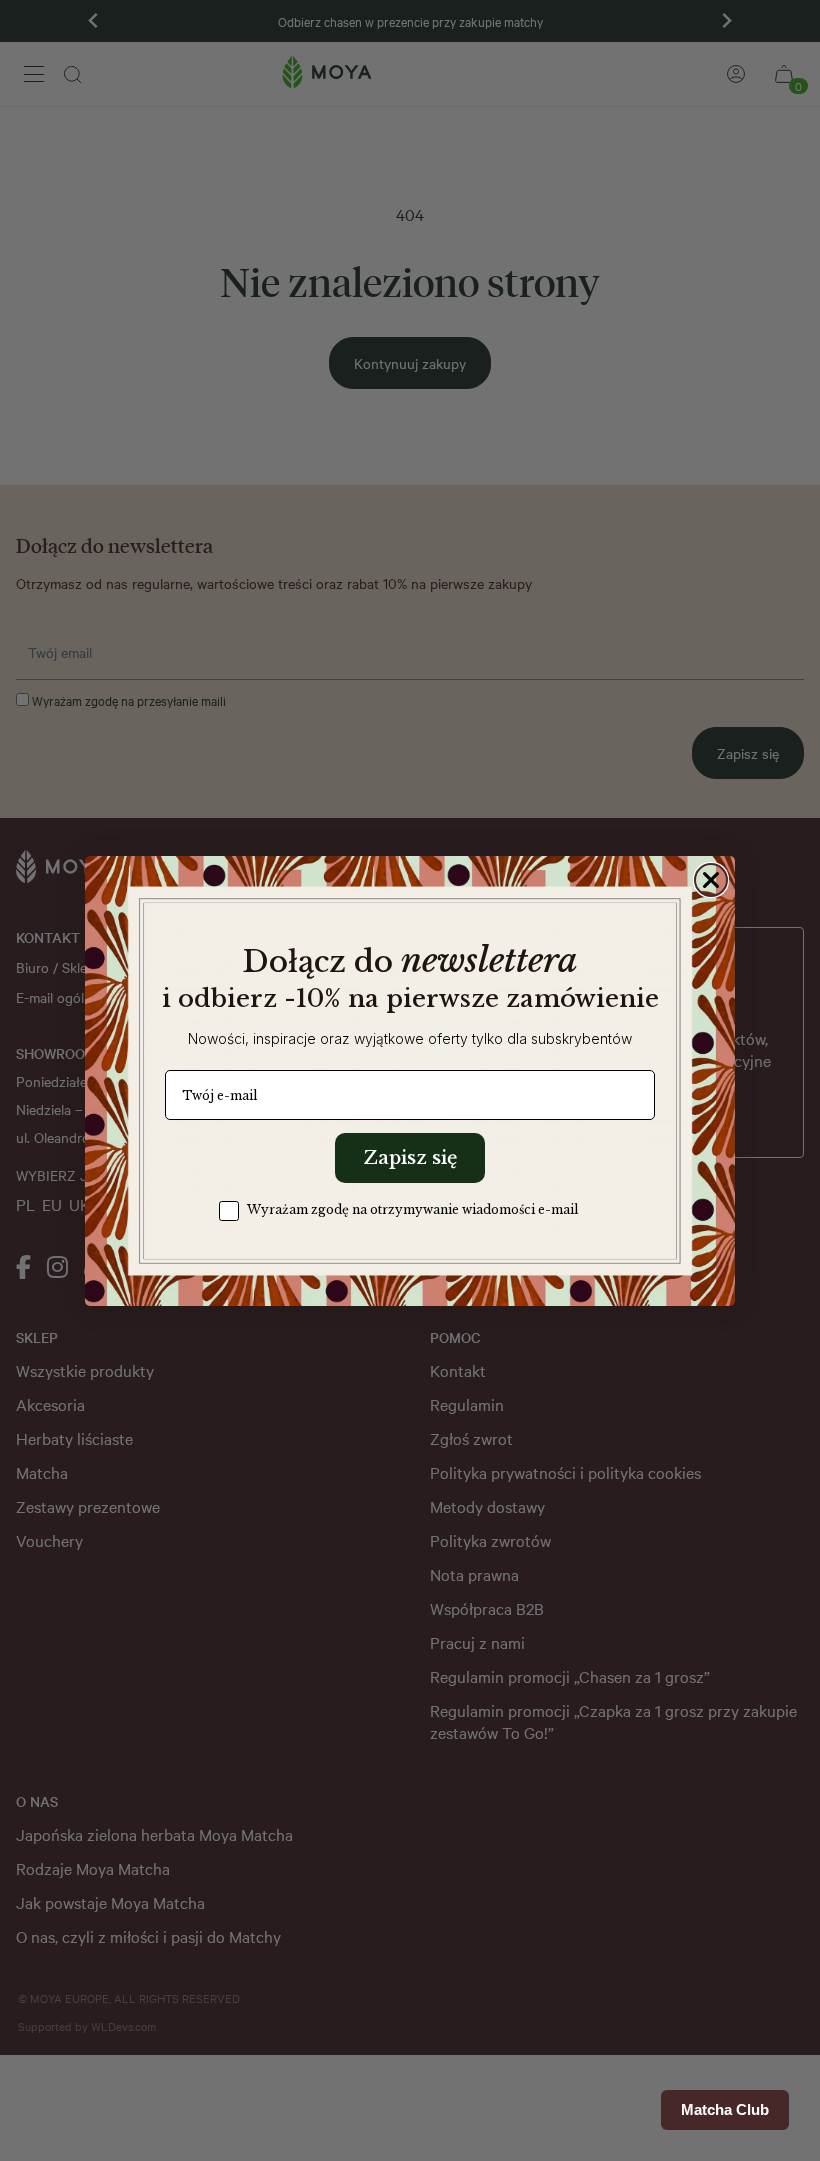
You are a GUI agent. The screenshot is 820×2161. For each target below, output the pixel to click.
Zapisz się (410, 1158)
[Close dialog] (711, 880)
